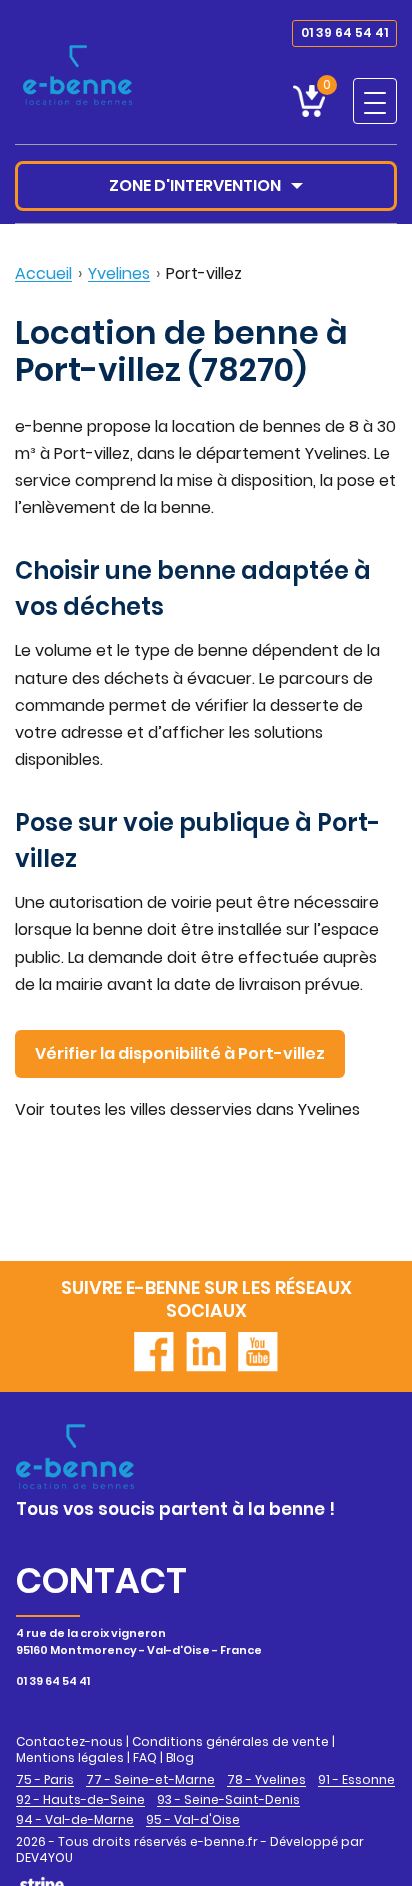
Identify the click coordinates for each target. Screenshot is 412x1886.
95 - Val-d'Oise (193, 1820)
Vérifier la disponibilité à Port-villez (180, 1053)
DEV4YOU (44, 1857)
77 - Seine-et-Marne (150, 1780)
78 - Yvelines (266, 1780)
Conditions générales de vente (230, 1741)
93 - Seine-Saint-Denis (228, 1800)
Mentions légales (70, 1757)
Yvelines (119, 273)
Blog (180, 1757)
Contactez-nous (69, 1741)
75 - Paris (45, 1780)
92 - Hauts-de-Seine (80, 1800)
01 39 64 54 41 (344, 32)
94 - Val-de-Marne (75, 1820)
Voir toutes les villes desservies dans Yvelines (187, 1109)
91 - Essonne (356, 1780)
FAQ (145, 1757)
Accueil (43, 273)
